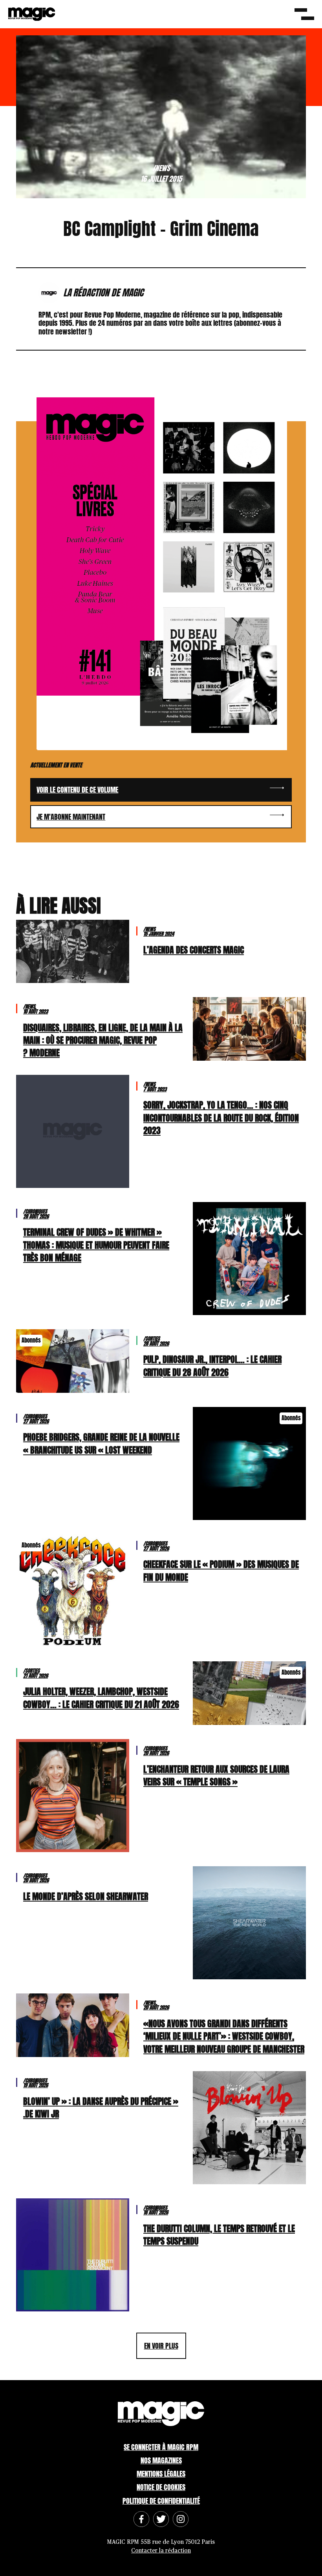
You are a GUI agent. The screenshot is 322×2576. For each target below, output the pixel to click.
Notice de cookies (161, 2487)
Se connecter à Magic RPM (161, 2447)
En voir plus (161, 2346)
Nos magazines (161, 2460)
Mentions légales (161, 2474)
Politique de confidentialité (161, 2501)
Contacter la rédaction (161, 2551)
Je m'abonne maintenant (71, 817)
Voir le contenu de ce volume (77, 790)
